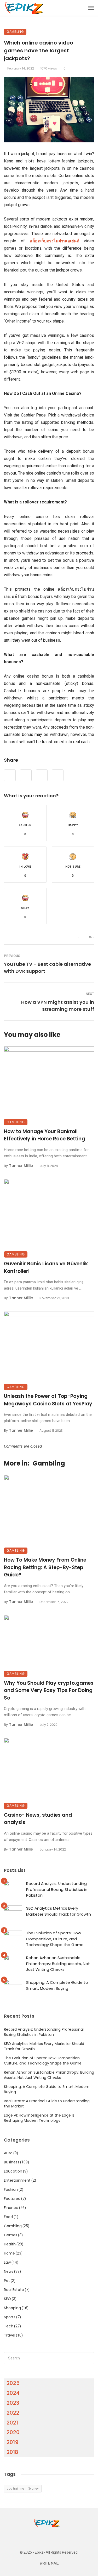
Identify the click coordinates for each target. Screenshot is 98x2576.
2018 (12, 2452)
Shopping (12, 2308)
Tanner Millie (21, 1166)
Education (13, 2171)
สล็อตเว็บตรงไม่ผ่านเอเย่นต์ (54, 241)
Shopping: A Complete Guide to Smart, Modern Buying (57, 1985)
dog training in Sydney (23, 2489)
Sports (10, 2317)
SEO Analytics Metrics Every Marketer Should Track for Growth (59, 1911)
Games (11, 2235)
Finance (11, 2208)
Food (8, 2217)
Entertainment (17, 2180)
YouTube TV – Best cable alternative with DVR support (47, 968)
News (9, 2271)
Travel (10, 2335)
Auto (8, 2153)
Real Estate (14, 2290)
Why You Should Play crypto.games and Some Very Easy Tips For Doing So (49, 1690)
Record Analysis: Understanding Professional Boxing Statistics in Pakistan (57, 1889)
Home (9, 2253)
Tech (9, 2326)
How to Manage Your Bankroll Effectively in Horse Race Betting (44, 1135)
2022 (13, 2413)
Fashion (11, 2189)
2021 (12, 2423)
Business (12, 2162)
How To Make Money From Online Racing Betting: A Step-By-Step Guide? (45, 1567)
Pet (7, 2281)
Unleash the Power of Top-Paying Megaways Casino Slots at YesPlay (48, 1400)
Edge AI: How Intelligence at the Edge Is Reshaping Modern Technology (39, 2118)
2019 (12, 2442)
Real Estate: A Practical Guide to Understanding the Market (47, 2104)
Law (7, 2262)
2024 (13, 2393)
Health (10, 2244)
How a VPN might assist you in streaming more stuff (58, 1006)
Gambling (15, 32)
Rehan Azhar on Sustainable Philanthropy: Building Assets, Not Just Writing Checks (58, 1963)
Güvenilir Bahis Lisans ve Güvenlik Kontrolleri (46, 1267)
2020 (13, 2432)
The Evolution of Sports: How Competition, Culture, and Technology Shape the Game (55, 1939)
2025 (13, 2383)
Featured (12, 2199)
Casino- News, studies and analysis (38, 1819)
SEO (7, 2299)
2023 (13, 2403)
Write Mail (49, 2563)
